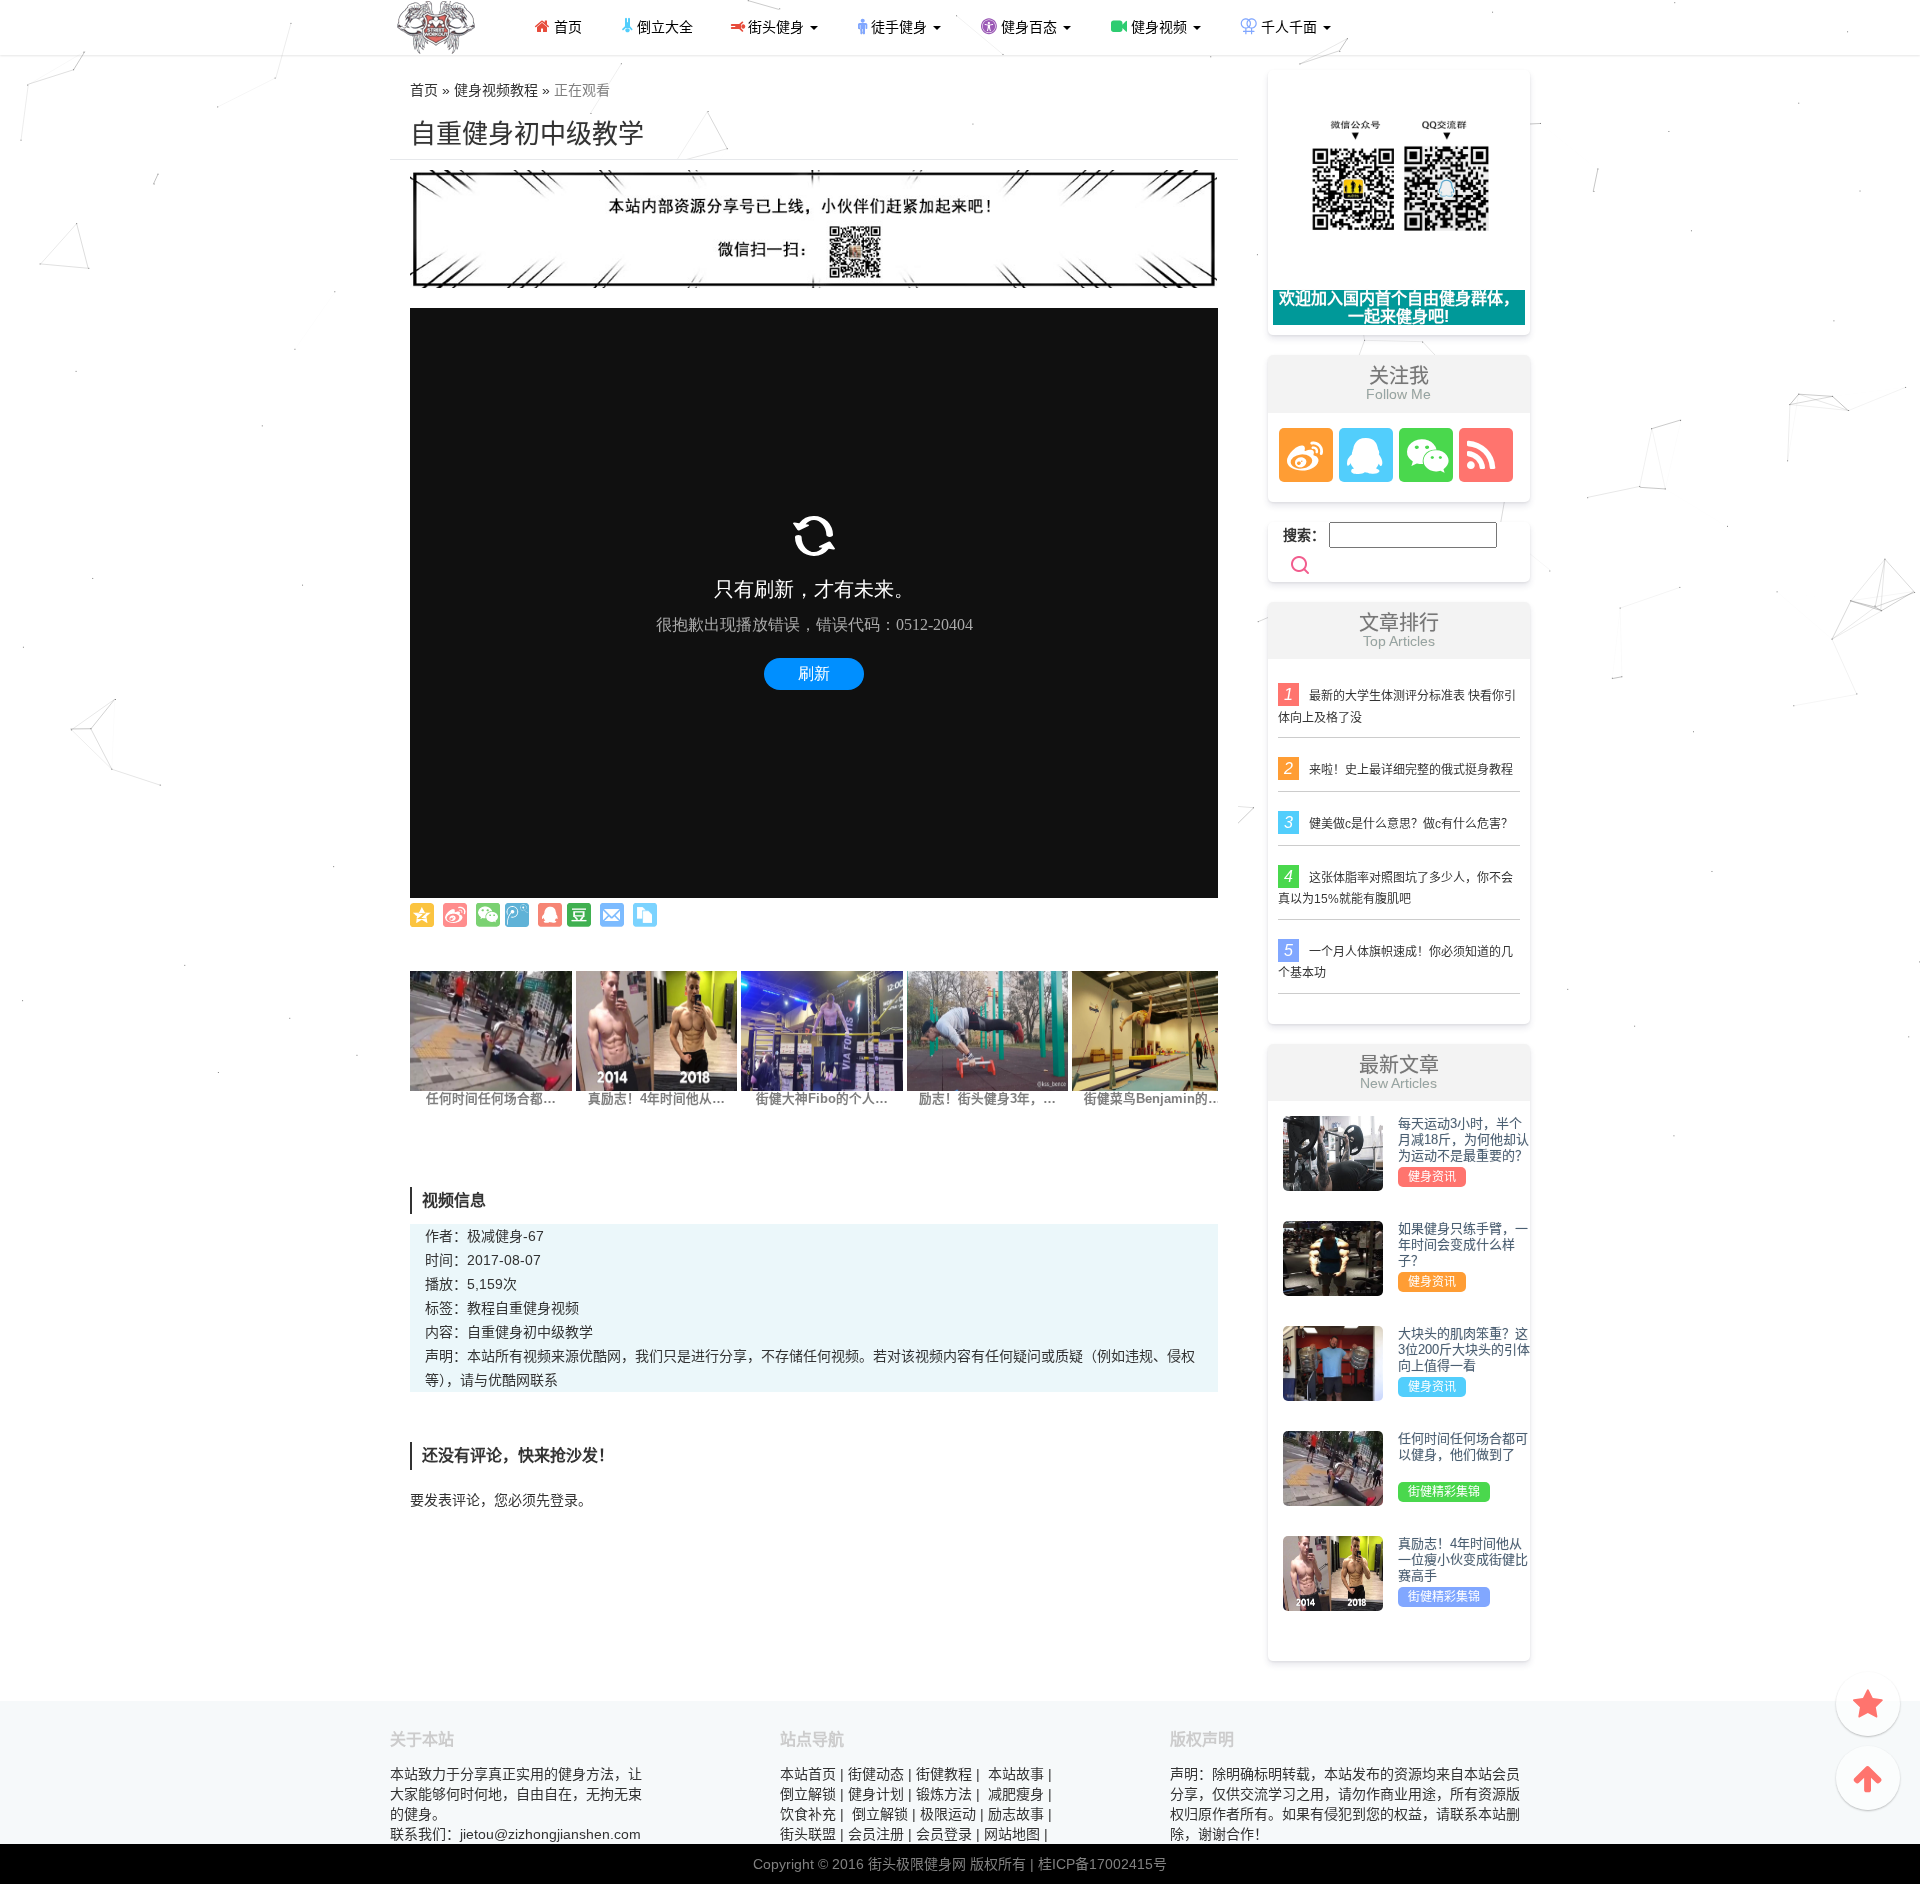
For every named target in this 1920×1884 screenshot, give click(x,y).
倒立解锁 (808, 1794)
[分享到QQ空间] (422, 915)
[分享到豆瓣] (579, 915)
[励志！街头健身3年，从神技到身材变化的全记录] (988, 1030)
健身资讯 (1432, 1177)
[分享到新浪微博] (455, 915)
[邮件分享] (612, 915)
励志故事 (1016, 1814)
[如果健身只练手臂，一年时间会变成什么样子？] (1333, 1257)
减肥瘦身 (1016, 1794)
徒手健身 (899, 27)
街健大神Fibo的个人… (822, 1099)
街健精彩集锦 (1444, 1492)
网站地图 (1012, 1834)
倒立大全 (663, 27)
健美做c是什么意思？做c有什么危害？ (1411, 824)
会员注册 (876, 1834)
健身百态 (1029, 27)
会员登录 (944, 1834)
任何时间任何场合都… (491, 1099)
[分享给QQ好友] (550, 915)
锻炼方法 (944, 1794)
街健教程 (944, 1774)
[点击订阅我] (1481, 455)
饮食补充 (808, 1814)
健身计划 (876, 1794)
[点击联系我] (1305, 455)
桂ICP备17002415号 (1102, 1864)
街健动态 (876, 1774)
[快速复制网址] (645, 915)
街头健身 (776, 27)
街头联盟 (808, 1834)
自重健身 (523, 1308)
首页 (566, 27)
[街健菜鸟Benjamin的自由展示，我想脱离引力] (1153, 1030)
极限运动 (948, 1814)
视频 (565, 1308)
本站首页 (808, 1774)
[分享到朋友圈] (488, 915)
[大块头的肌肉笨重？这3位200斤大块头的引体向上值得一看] (1333, 1362)
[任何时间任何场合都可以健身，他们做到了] (491, 1030)
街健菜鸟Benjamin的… (1152, 1099)
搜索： (1304, 535)
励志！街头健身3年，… (987, 1099)
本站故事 (1016, 1774)
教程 (481, 1308)
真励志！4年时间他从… (656, 1099)
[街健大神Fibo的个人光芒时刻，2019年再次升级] (822, 1030)
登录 (564, 1500)
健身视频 (1159, 27)
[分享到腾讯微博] (517, 915)
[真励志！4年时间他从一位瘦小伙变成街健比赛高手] (657, 1030)
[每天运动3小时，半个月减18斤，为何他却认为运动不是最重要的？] (1333, 1152)
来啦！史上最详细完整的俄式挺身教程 (1411, 770)
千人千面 (1289, 27)
